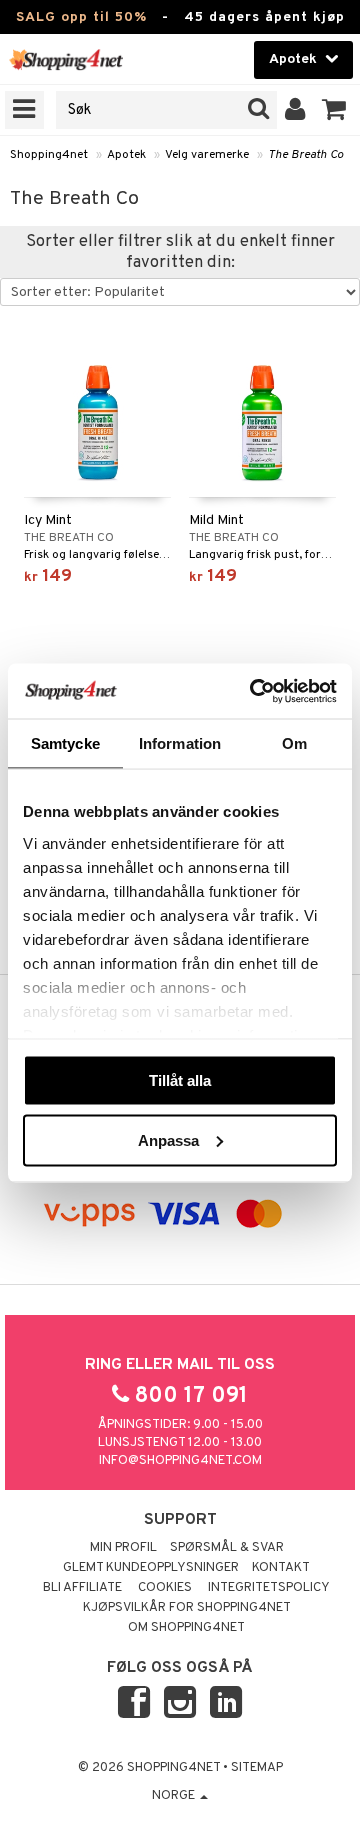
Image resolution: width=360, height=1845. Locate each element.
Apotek (126, 155)
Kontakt (281, 1568)
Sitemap (257, 1768)
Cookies (165, 1588)
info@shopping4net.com (180, 1461)
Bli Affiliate (82, 1588)
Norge (175, 1796)
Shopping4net (49, 155)
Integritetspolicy (269, 1588)
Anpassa (168, 1139)
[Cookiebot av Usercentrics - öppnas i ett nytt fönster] (254, 691)
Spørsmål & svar (227, 1548)
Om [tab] (294, 743)
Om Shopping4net (186, 1628)
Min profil (123, 1548)
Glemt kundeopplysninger (151, 1568)
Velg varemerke (207, 155)
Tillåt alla (180, 1080)
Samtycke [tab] (65, 743)
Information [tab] (180, 743)
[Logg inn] (295, 110)
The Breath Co (305, 155)
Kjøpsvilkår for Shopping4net (187, 1608)
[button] (334, 110)
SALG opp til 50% (81, 17)
